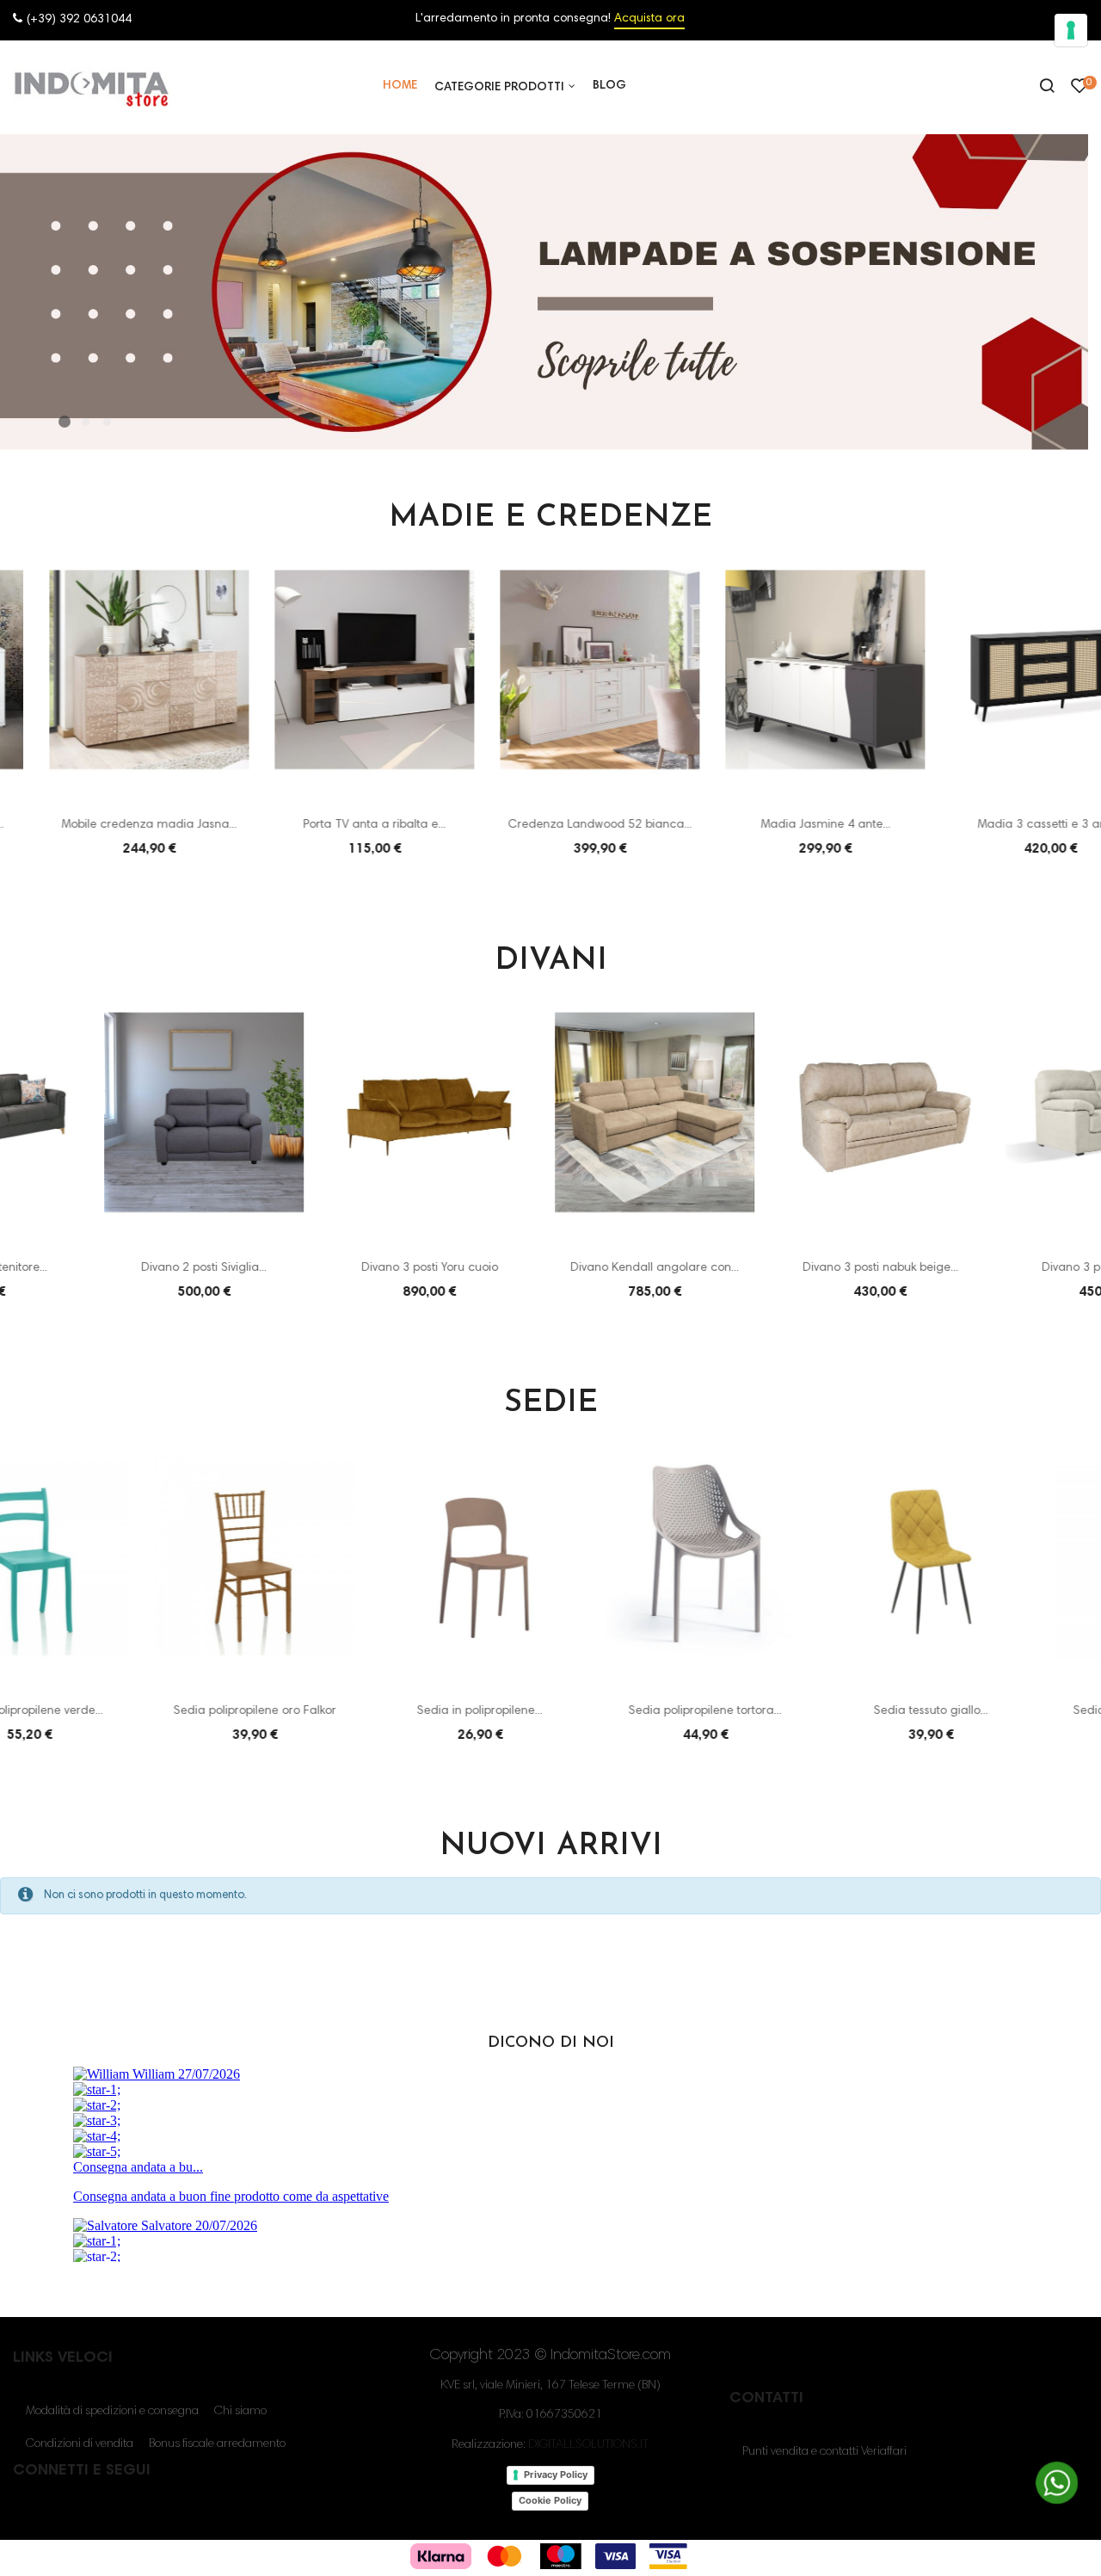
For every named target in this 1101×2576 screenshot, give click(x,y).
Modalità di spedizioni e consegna (112, 2412)
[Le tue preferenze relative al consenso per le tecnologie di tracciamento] (1071, 30)
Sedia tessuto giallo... (776, 1711)
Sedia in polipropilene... (325, 1711)
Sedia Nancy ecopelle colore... (1001, 1711)
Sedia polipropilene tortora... (550, 1711)
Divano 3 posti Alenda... (1001, 1268)
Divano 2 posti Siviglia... (100, 1268)
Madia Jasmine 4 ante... (776, 825)
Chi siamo (240, 2412)
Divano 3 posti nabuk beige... (776, 1268)
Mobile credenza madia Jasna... (100, 825)
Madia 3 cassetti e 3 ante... (1002, 825)
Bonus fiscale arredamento (217, 2444)
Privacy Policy (556, 2474)
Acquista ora (649, 19)
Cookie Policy (550, 2500)
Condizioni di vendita (80, 2444)
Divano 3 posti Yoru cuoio (326, 1268)
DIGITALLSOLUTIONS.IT (588, 2445)
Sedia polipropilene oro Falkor (100, 1711)
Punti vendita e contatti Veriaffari (824, 2452)
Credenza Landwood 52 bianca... (550, 825)
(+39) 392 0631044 (79, 20)
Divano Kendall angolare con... (550, 1268)
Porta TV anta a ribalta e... (325, 825)
